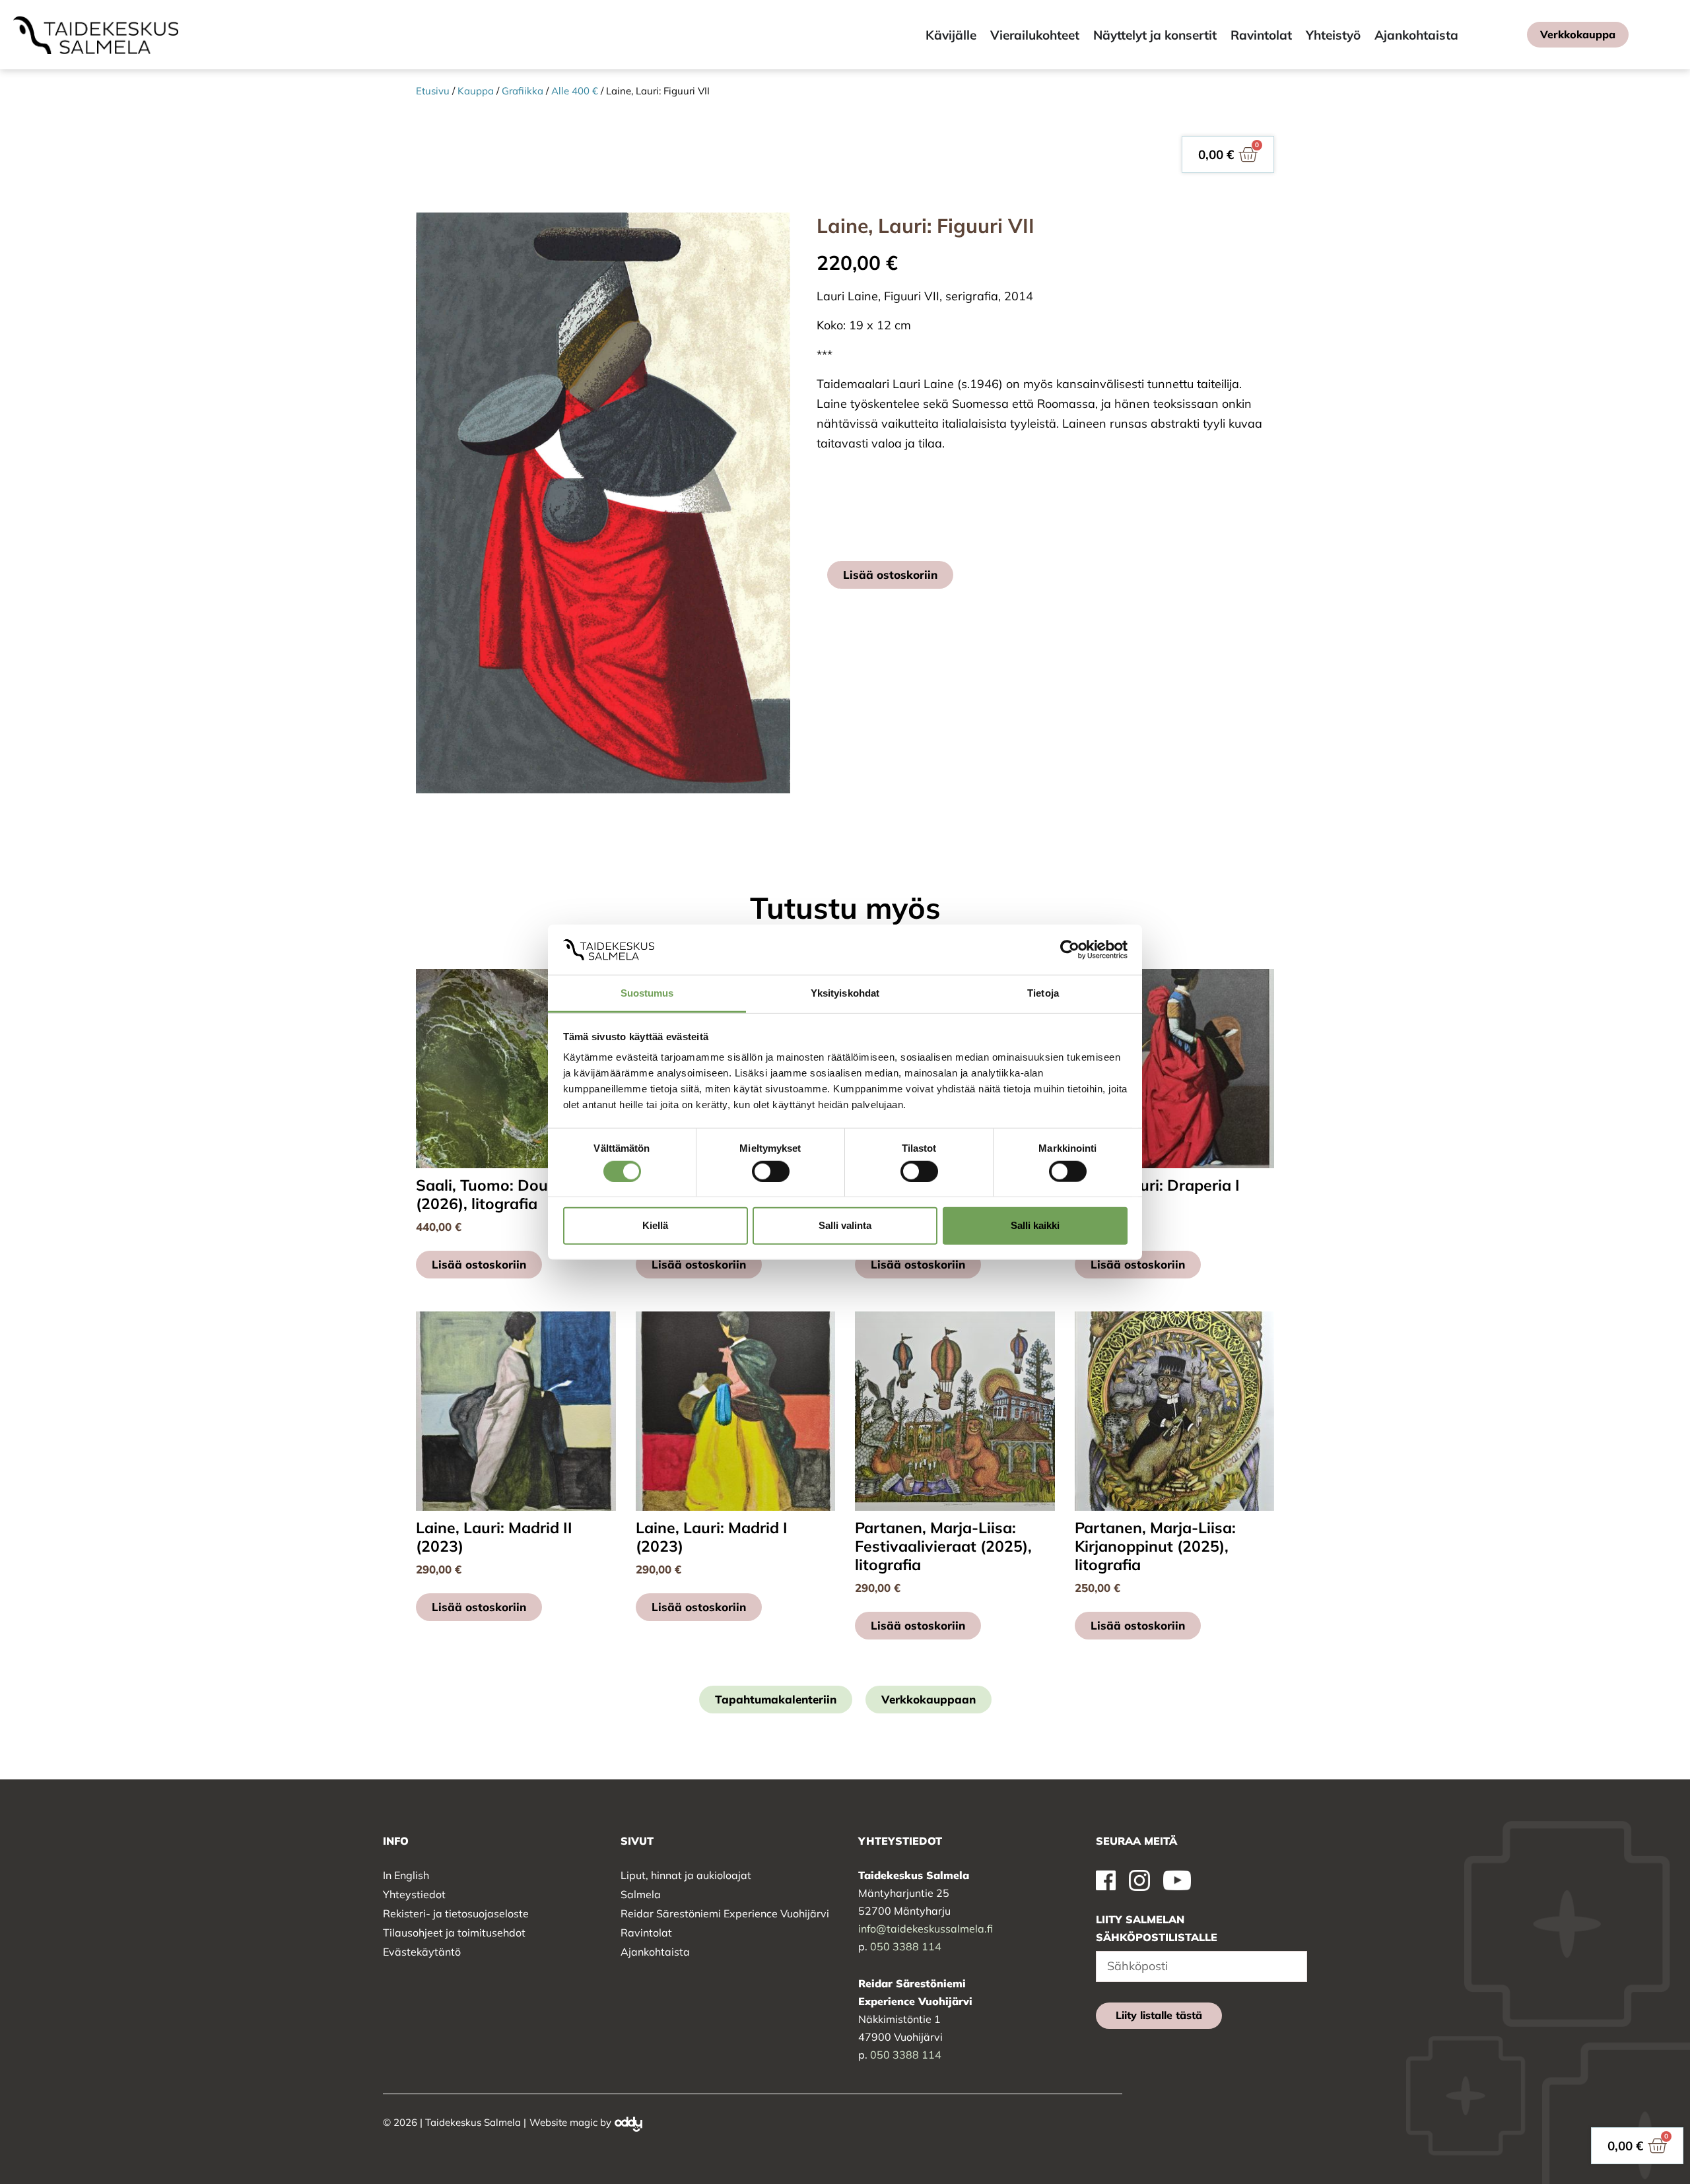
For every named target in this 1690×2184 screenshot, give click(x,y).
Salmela (641, 1894)
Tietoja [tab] (1043, 993)
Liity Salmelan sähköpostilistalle (1157, 1928)
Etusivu (433, 91)
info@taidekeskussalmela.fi (926, 1929)
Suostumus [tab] (647, 993)
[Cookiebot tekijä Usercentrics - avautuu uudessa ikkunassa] (1070, 950)
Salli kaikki (1035, 1225)
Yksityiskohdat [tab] (845, 993)
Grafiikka (523, 91)
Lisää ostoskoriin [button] (479, 1264)
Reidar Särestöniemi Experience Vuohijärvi (725, 1913)
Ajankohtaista (655, 1952)
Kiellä (655, 1225)
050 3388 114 (906, 1946)
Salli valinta (845, 1225)
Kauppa (476, 91)
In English (406, 1875)
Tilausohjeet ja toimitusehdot (454, 1933)
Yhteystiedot (414, 1894)
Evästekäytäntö (422, 1952)
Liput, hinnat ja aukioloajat (686, 1875)
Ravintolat (646, 1933)
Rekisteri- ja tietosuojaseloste (456, 1913)
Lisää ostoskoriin (890, 575)
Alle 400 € (575, 91)
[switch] (771, 1171)
